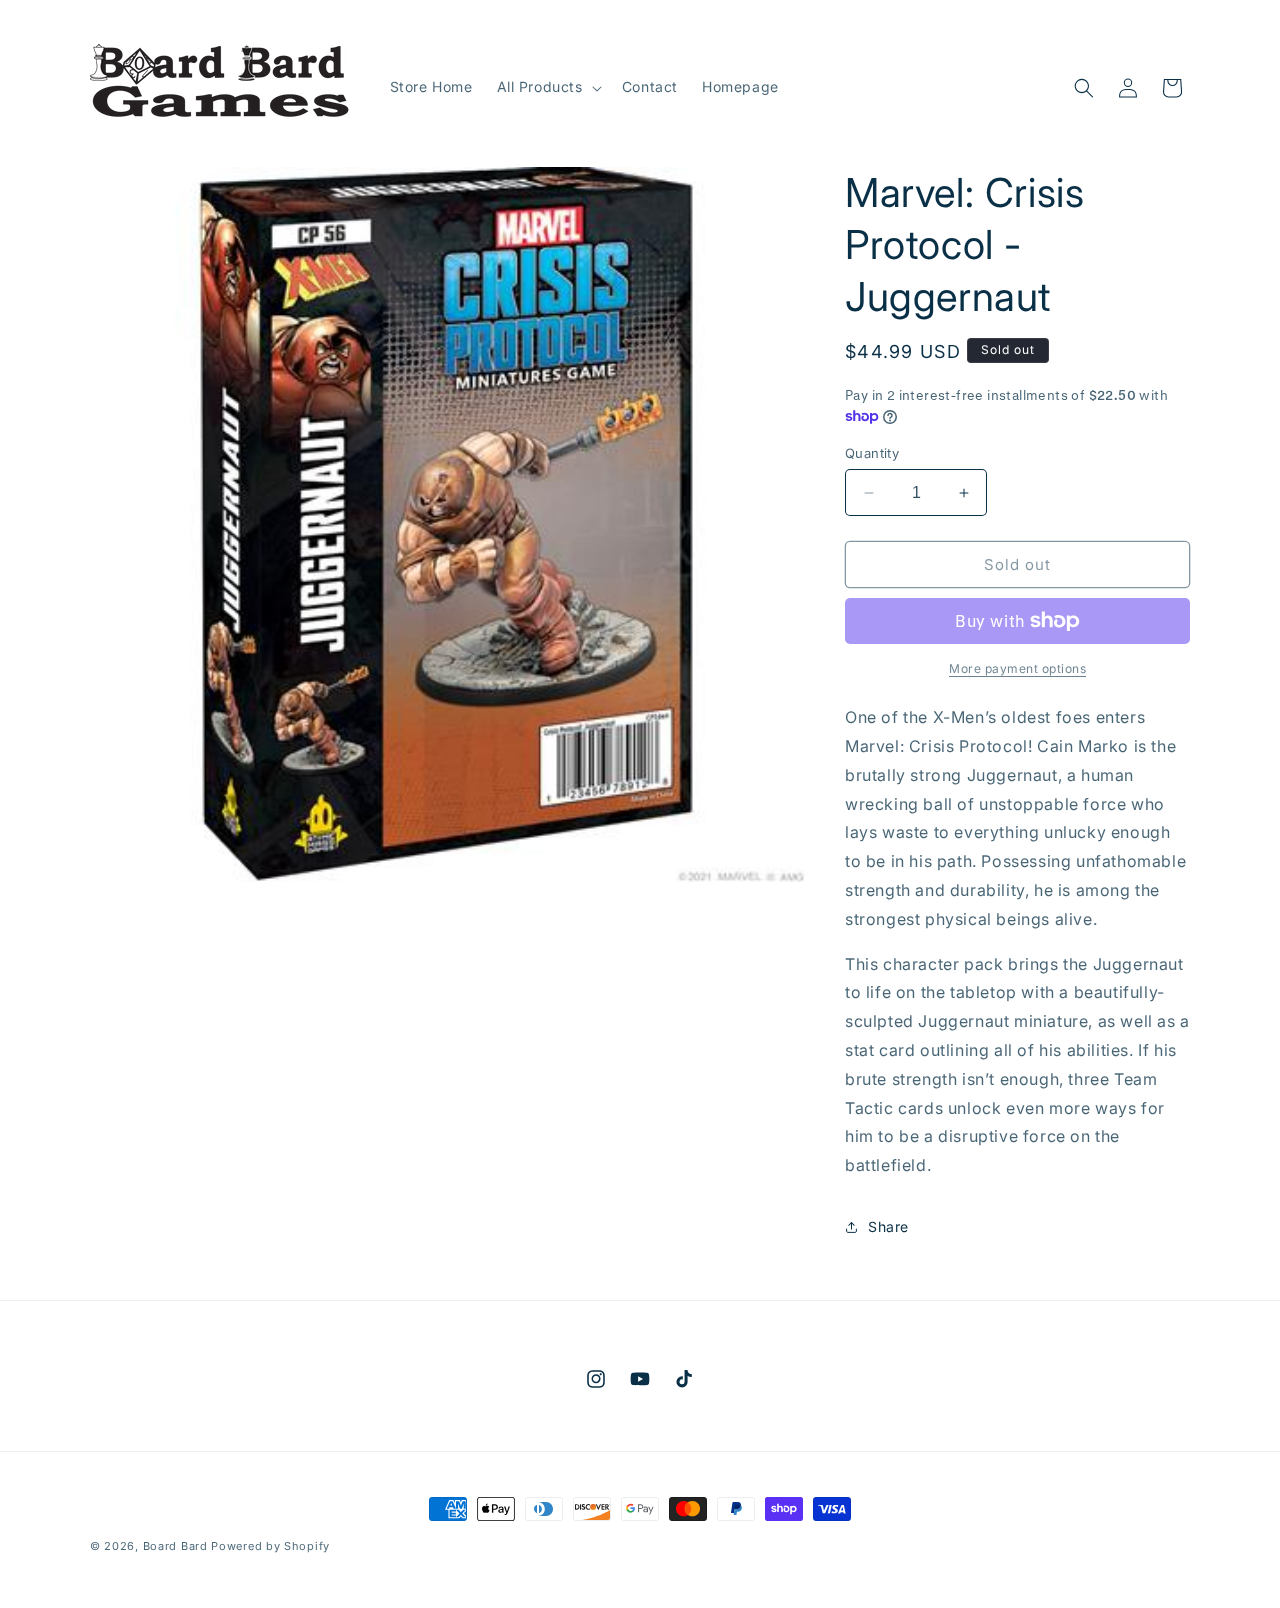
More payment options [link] (1017, 668)
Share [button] (888, 1226)
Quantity (872, 453)
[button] (547, 87)
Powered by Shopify (270, 1546)
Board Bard (175, 1546)
